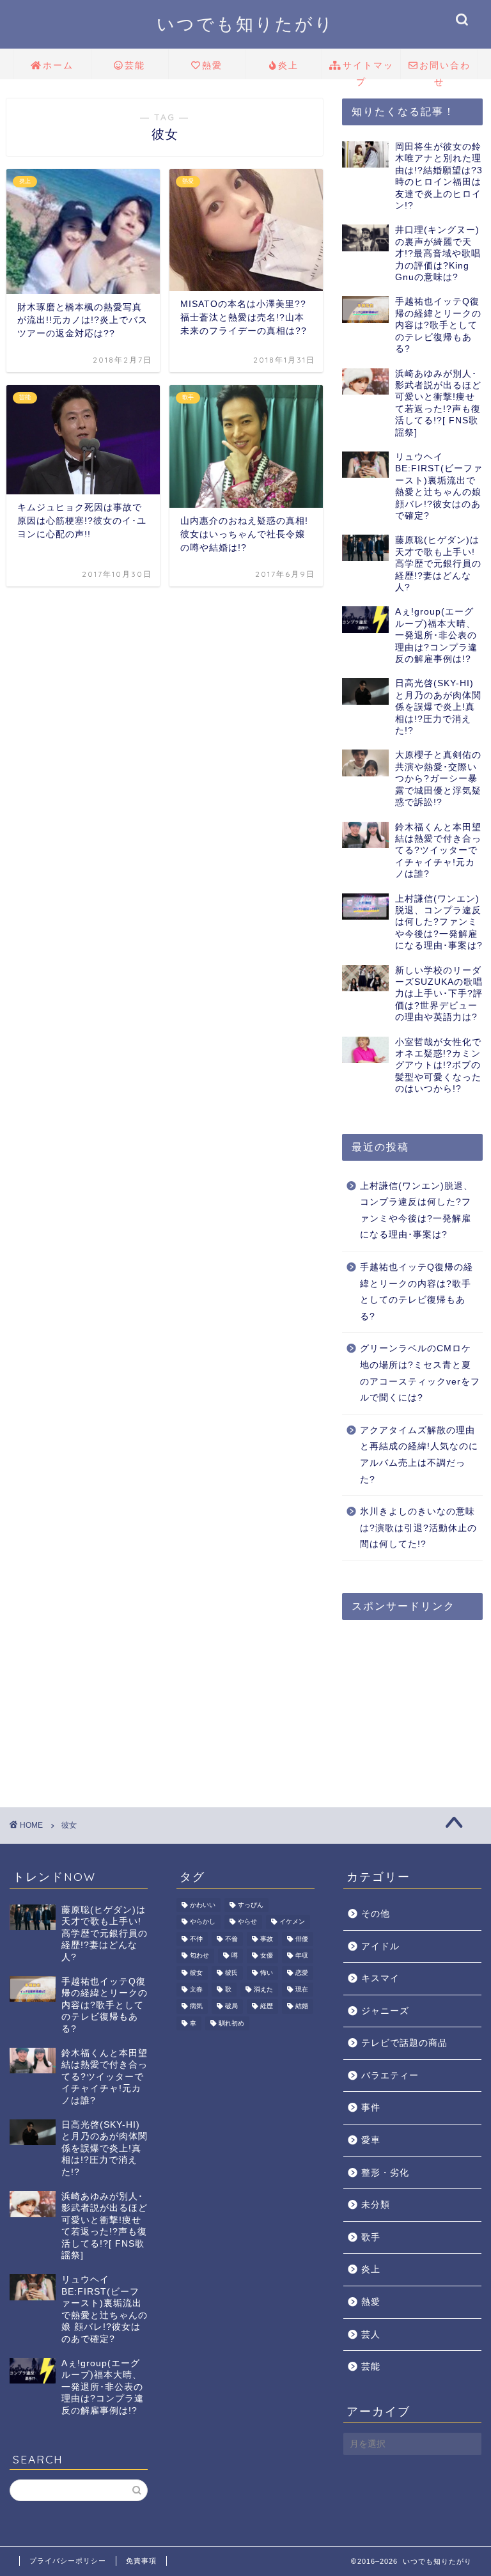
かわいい (203, 1905)
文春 (196, 1989)
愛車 (371, 2140)
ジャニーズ (385, 2011)
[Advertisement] (416, 1693)
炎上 (288, 65)
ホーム (58, 65)
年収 (302, 1956)
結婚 (302, 2007)
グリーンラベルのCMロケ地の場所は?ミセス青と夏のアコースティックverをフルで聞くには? (420, 1373)
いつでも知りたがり (245, 24)
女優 (267, 1956)
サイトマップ (368, 69)
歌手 (371, 2237)
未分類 (376, 2205)
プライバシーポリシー (68, 2561)
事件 (371, 2108)
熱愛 (212, 65)
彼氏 (231, 1973)
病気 (196, 2007)
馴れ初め (231, 2023)
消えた (263, 1989)
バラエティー (390, 2076)
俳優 (302, 1939)
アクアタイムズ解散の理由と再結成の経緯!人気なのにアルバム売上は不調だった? (419, 1455)
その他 (376, 1914)
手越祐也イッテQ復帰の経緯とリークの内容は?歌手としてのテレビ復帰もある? (417, 1292)
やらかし (203, 1922)
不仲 (196, 1939)
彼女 (196, 1973)
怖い (267, 1973)
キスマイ (380, 1978)
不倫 (231, 1939)
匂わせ (199, 1956)
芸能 (135, 65)
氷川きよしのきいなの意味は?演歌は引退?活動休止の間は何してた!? (418, 1528)
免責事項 (141, 2561)
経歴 (267, 2007)
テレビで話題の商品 (404, 2043)
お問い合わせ (445, 69)
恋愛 (302, 1973)
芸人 (371, 2335)
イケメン (292, 1922)
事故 (267, 1939)
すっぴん (251, 1905)
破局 (231, 2007)
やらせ (247, 1922)
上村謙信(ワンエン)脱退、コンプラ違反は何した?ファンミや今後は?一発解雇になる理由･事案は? (417, 1211)
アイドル (380, 1946)
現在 (302, 1989)
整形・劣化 (385, 2173)
